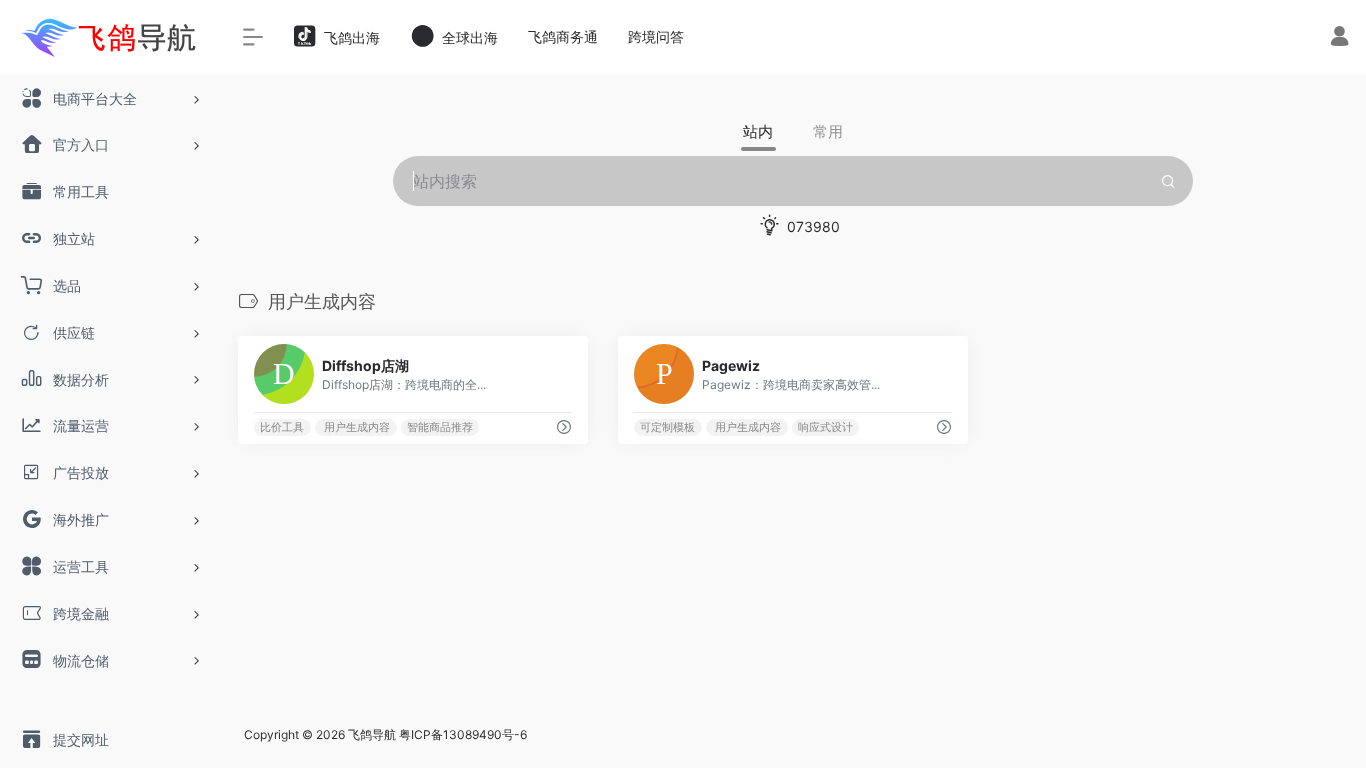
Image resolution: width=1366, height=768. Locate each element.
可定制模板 (667, 427)
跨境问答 (656, 36)
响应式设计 (825, 427)
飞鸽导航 (372, 734)
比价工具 (282, 427)
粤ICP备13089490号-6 (463, 734)
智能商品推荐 (440, 427)
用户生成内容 (355, 427)
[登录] (1339, 38)
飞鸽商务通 (563, 36)
